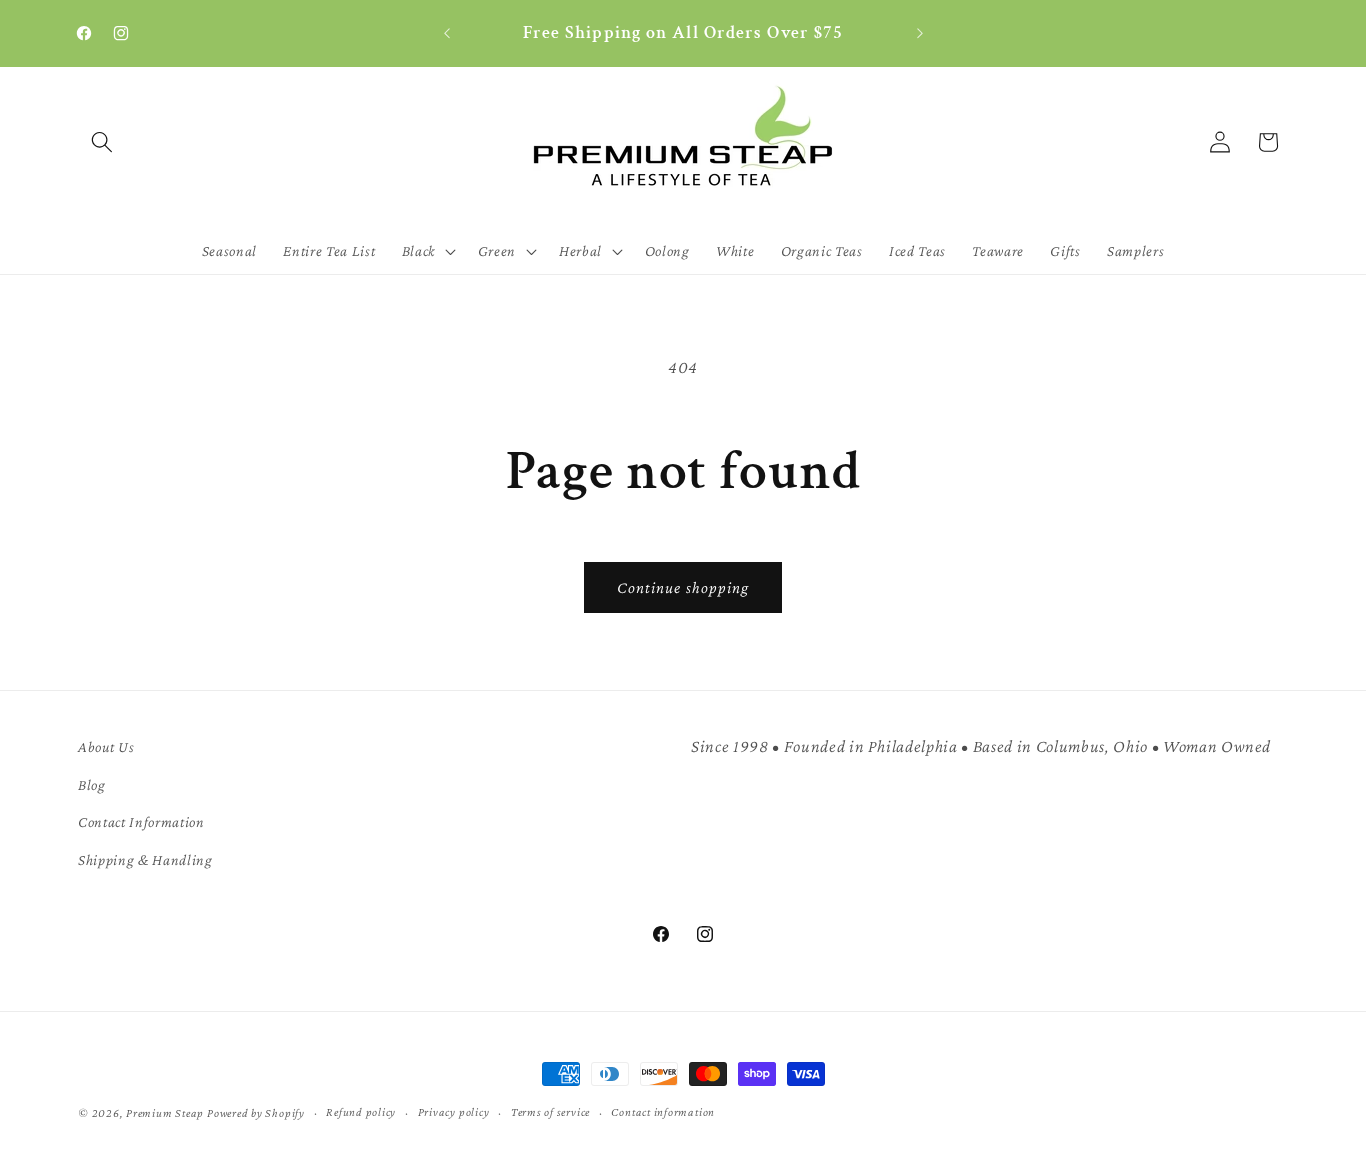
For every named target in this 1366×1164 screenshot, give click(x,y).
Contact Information (141, 821)
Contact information (663, 1112)
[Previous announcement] (447, 34)
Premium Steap (165, 1113)
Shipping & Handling (145, 859)
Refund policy (361, 1112)
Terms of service (550, 1112)
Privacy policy (454, 1112)
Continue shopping (683, 587)
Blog (92, 784)
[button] (102, 142)
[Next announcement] (920, 34)
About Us (106, 746)
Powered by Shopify (256, 1113)
